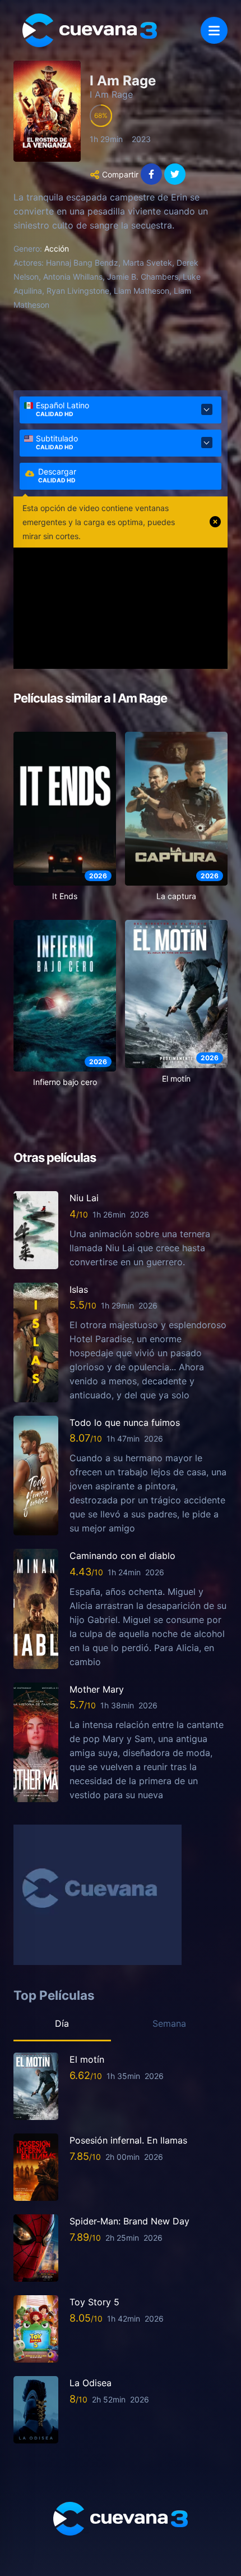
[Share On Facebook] (151, 174)
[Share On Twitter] (175, 174)
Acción (57, 249)
